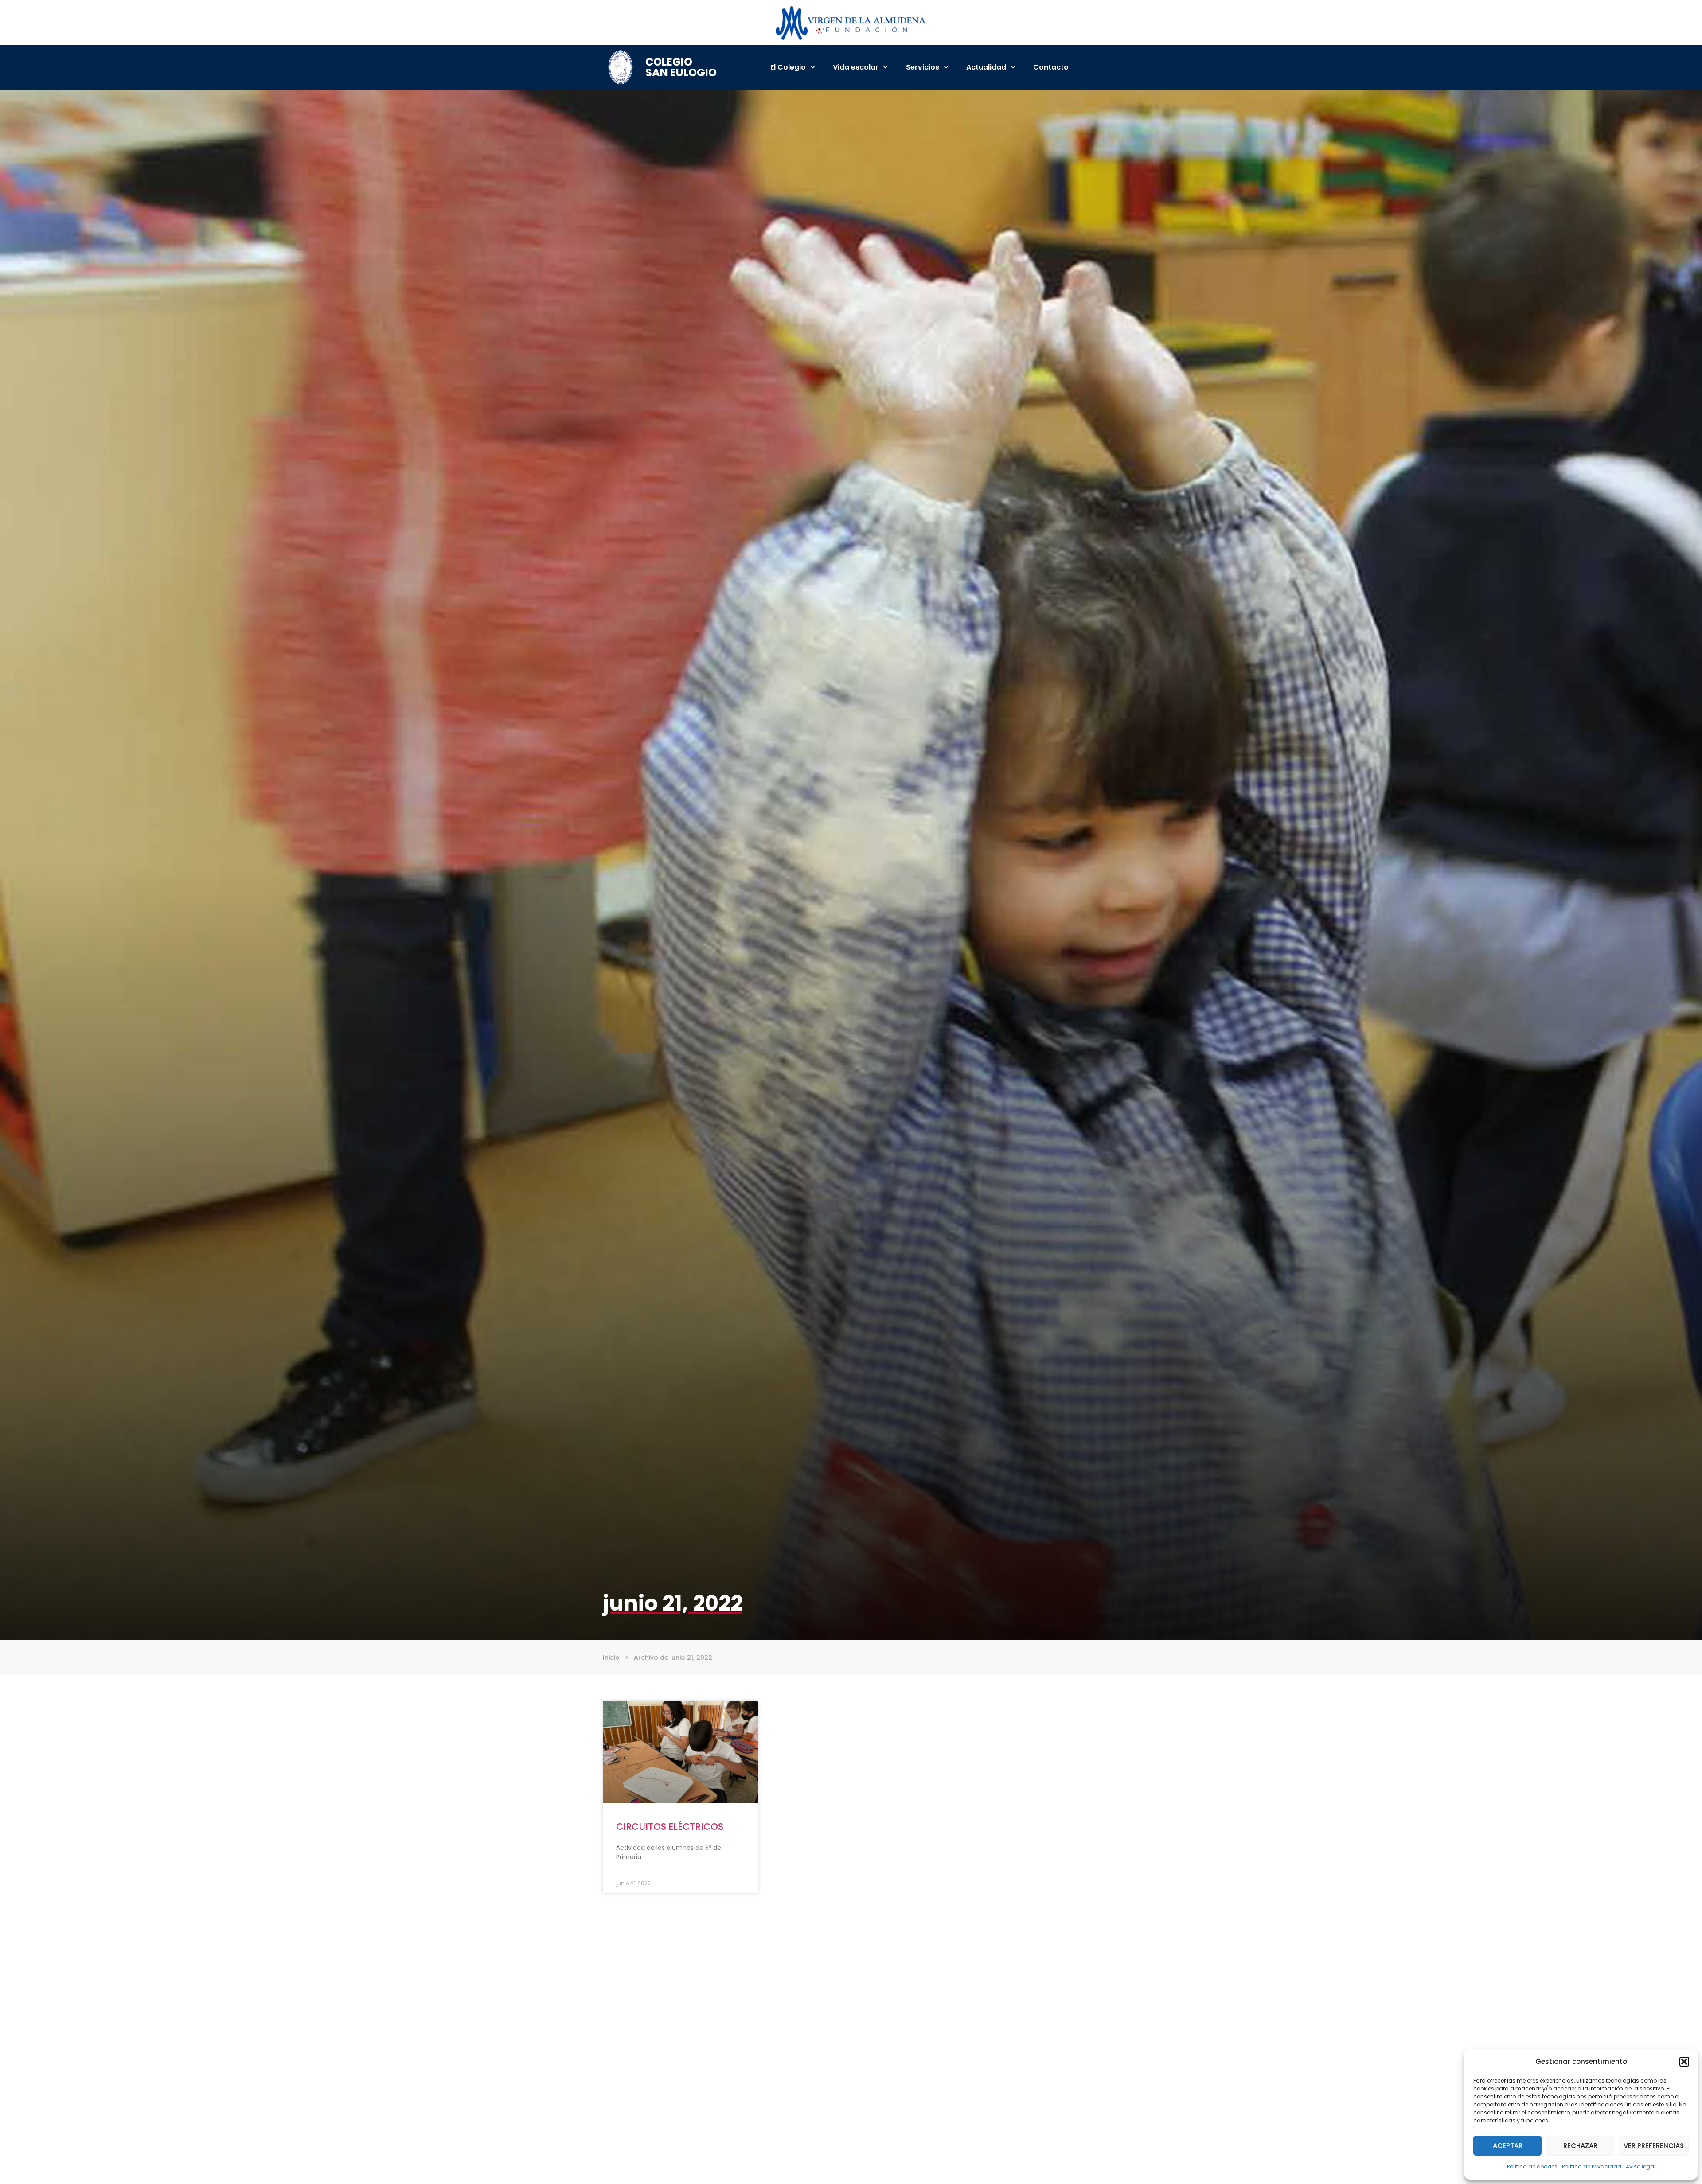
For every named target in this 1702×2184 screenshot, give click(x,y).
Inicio (611, 1657)
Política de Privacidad (1592, 2166)
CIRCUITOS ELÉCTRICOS (670, 1827)
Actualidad (986, 67)
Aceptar (1508, 2146)
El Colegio (788, 67)
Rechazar (1580, 2146)
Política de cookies (1532, 2166)
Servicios (923, 67)
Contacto (1051, 67)
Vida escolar (856, 67)
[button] (1684, 2062)
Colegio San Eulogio (681, 67)
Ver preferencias (1654, 2146)
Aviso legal (1641, 2166)
